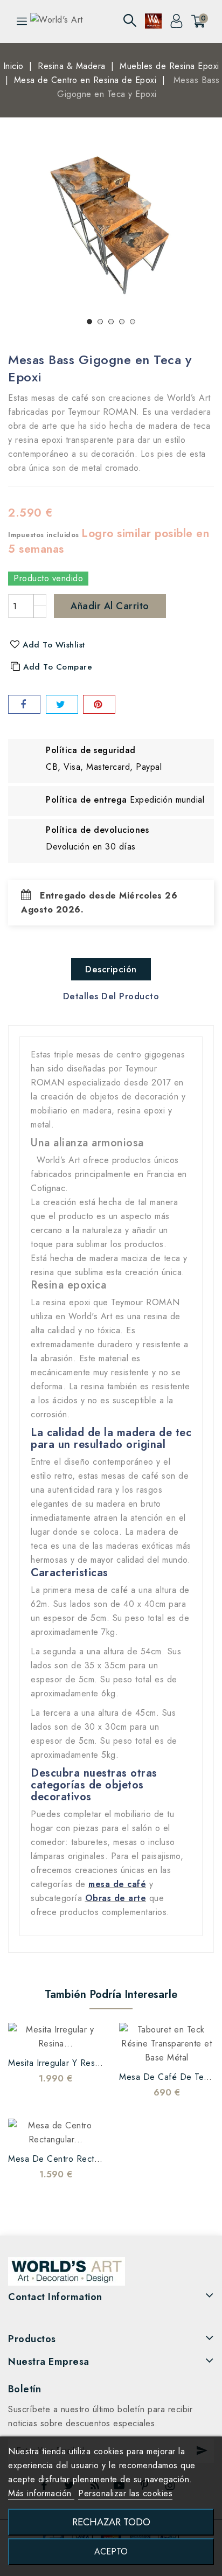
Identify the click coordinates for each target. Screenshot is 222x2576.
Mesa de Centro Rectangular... (70, 2159)
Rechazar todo (111, 2522)
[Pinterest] (99, 704)
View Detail (88, 2035)
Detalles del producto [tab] (111, 996)
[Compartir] (24, 704)
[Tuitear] (62, 704)
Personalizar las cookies (125, 2493)
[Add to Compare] (45, 2035)
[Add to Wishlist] (23, 2035)
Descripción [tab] (111, 969)
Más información (41, 2493)
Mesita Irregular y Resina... (61, 2063)
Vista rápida (66, 2035)
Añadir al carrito (110, 606)
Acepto (111, 2551)
